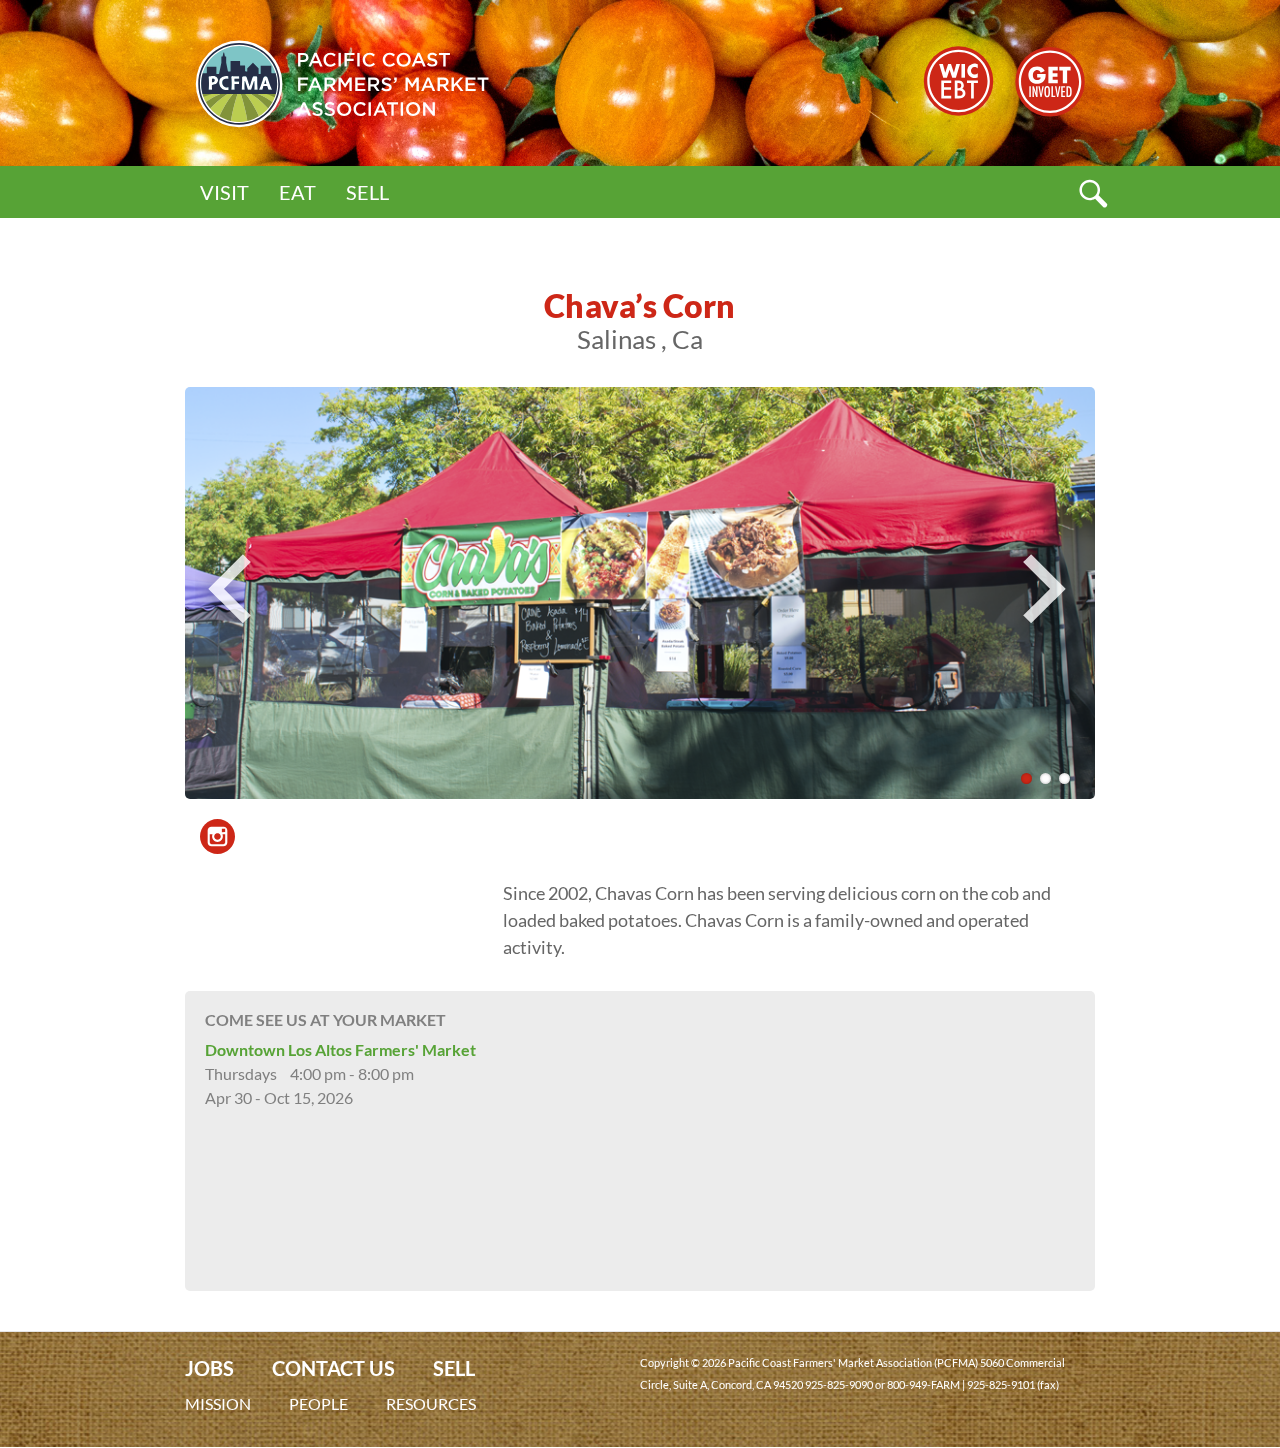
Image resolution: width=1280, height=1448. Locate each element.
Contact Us (333, 1368)
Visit (224, 192)
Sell (367, 192)
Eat (297, 192)
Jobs (209, 1368)
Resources (431, 1403)
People (318, 1403)
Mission (218, 1403)
